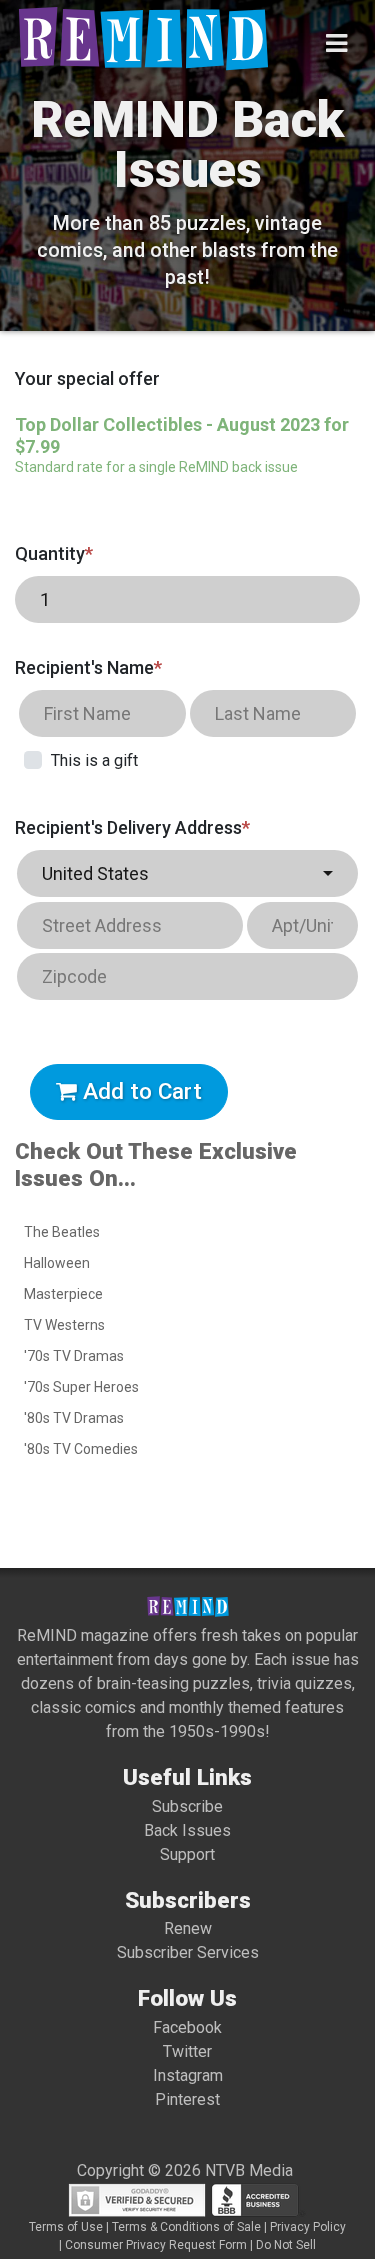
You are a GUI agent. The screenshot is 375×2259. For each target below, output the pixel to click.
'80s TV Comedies (81, 1449)
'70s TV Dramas (74, 1356)
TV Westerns (64, 1325)
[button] (187, 873)
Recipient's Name (88, 667)
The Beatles (62, 1232)
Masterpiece (63, 1294)
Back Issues (187, 1830)
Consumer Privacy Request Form (156, 2245)
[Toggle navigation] (336, 43)
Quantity (54, 553)
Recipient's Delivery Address (132, 827)
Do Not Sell (286, 2245)
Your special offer (87, 378)
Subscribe (187, 1806)
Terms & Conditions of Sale (186, 2227)
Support (187, 1854)
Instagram (188, 2075)
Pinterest (187, 2099)
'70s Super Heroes (81, 1387)
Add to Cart (139, 1091)
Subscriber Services (188, 1952)
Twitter (187, 2051)
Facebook (187, 2027)
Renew (188, 1928)
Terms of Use (66, 2227)
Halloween (57, 1263)
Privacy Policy (308, 2227)
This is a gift (94, 760)
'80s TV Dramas (74, 1418)
